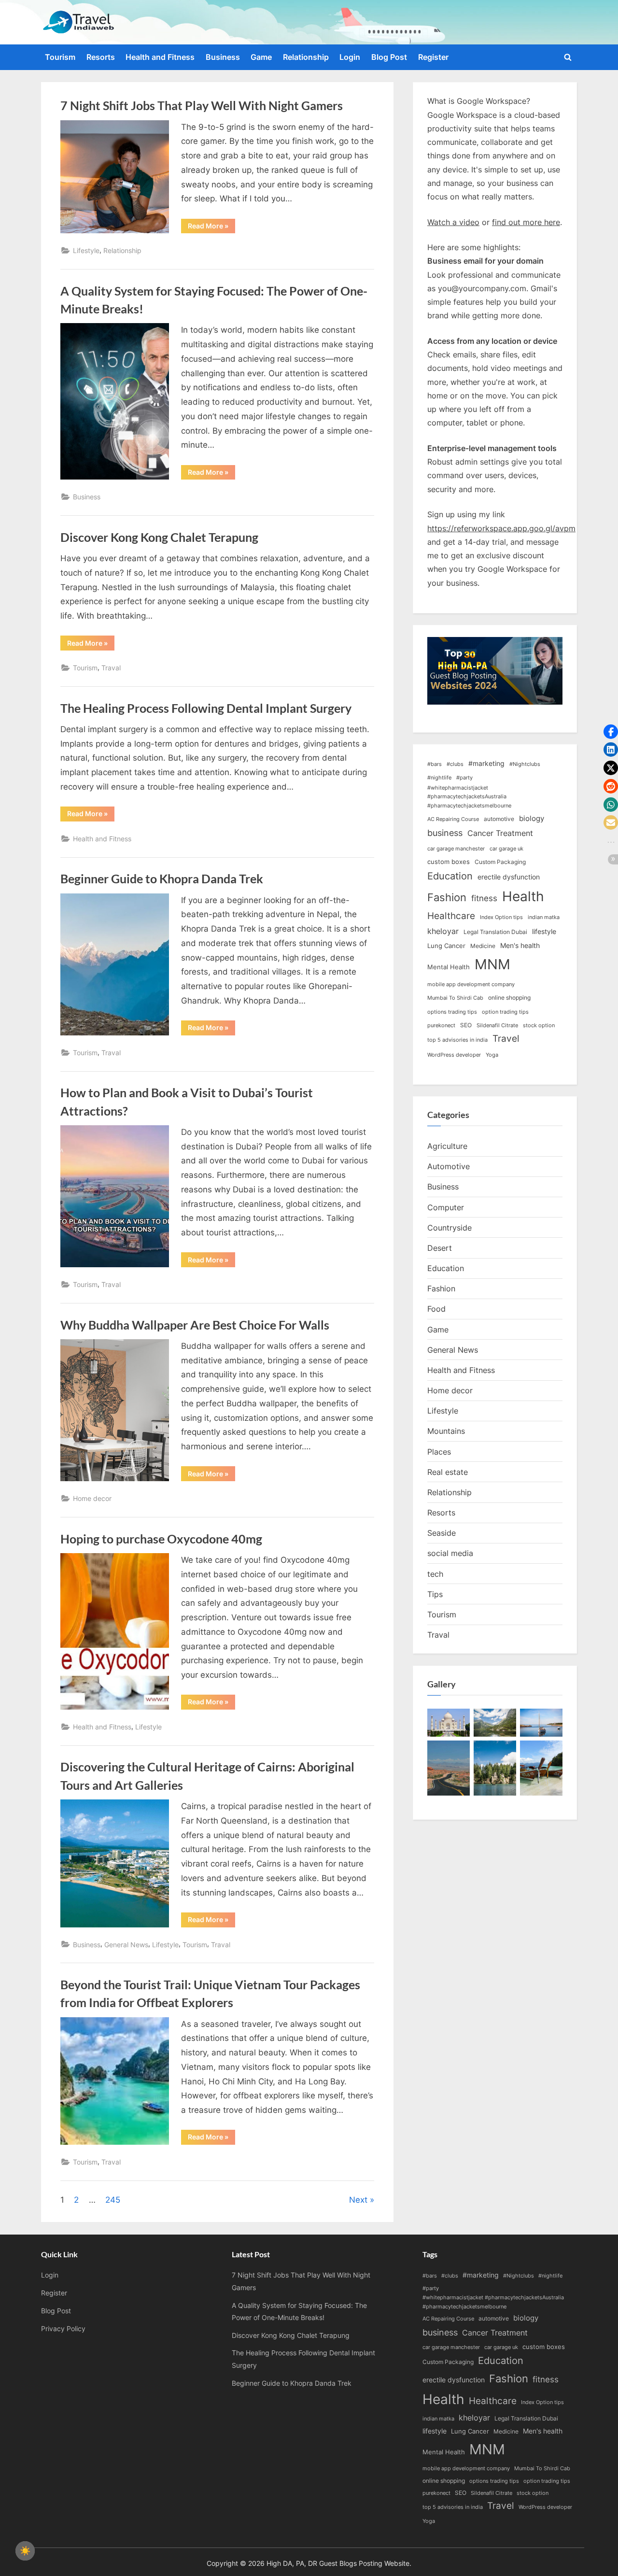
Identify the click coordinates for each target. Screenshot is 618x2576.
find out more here (526, 222)
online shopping (509, 998)
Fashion (447, 897)
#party (464, 778)
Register (433, 57)
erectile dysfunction (509, 877)
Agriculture (447, 1146)
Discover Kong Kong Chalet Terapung (159, 537)
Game (261, 57)
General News (126, 1945)
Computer (446, 1207)
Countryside (449, 1228)
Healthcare (451, 916)
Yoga (492, 1055)
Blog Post (389, 57)
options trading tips (452, 1012)
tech (435, 1574)
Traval (111, 668)
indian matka (544, 917)
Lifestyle (86, 250)
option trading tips (505, 1012)
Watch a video (453, 222)
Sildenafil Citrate (497, 1026)
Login (350, 57)
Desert (440, 1248)
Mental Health (449, 967)
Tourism (60, 57)
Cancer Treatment (500, 833)
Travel (506, 1039)
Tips (435, 1594)
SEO (466, 1025)
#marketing (486, 763)
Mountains (446, 1431)
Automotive (449, 1166)
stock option (539, 1026)
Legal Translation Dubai (495, 932)
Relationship (306, 57)
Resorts (101, 57)
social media (450, 1553)
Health (523, 896)
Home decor (92, 1498)
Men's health (520, 945)
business (445, 833)
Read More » (211, 227)
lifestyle (544, 931)
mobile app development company (471, 984)
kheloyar (443, 931)
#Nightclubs (525, 764)
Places (439, 1452)
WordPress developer (454, 1055)
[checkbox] (25, 2551)
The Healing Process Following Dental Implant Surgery (206, 708)
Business (223, 57)
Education (450, 876)
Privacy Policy (63, 2328)
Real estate (448, 1472)
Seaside (442, 1533)
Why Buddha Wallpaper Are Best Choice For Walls (195, 1325)
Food (436, 1309)
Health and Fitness (160, 57)
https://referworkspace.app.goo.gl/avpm (501, 528)
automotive (499, 819)
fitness (484, 898)
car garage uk (506, 849)
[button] (611, 732)
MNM (492, 964)
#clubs (455, 764)
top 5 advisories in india (457, 1040)
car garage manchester (456, 849)
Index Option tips (501, 917)
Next (358, 2200)
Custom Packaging (500, 862)
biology (532, 819)
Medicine (483, 946)
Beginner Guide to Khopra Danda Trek (162, 879)
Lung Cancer (446, 946)
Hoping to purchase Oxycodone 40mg (161, 1539)
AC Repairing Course (453, 819)
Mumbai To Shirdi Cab (455, 998)
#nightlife (439, 778)
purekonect (441, 1026)
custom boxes (449, 862)
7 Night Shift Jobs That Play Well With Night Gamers (202, 106)
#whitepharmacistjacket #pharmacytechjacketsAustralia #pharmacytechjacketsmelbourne (469, 797)
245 (113, 2200)
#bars (435, 764)
